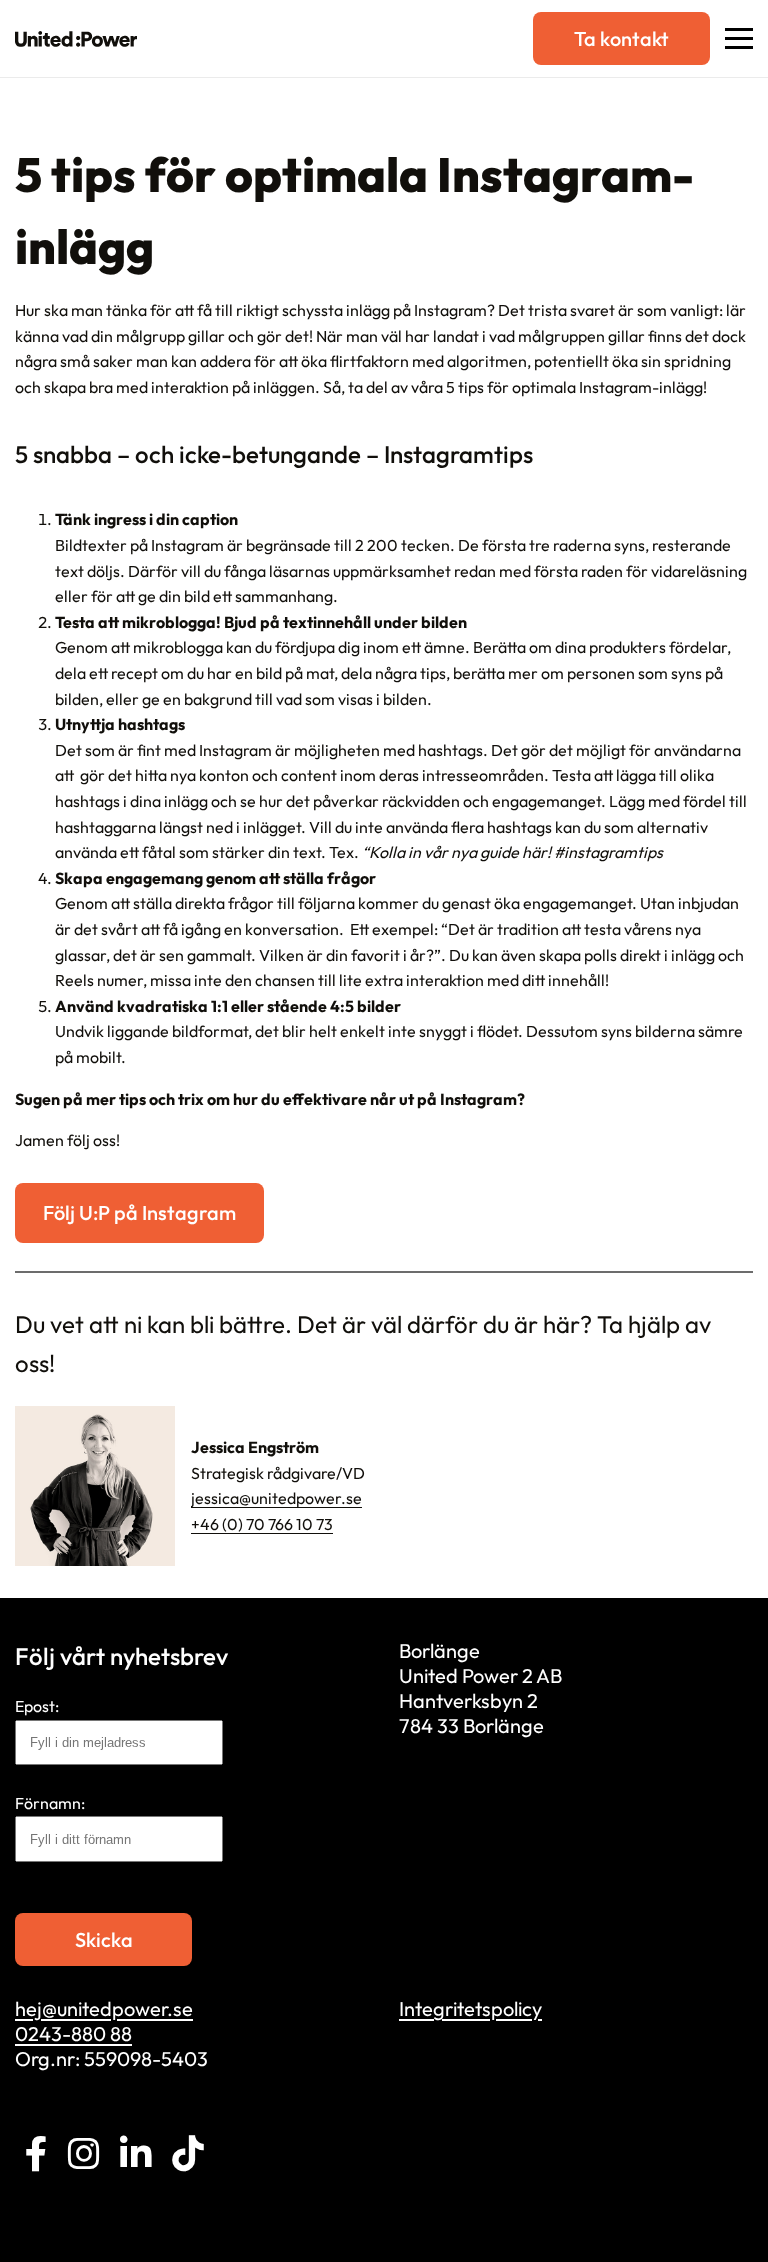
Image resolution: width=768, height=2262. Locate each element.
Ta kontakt (621, 38)
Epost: (37, 1706)
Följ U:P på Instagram (139, 1212)
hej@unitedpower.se (104, 2008)
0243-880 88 (73, 2033)
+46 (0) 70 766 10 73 (262, 1524)
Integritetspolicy (470, 2008)
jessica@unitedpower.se (276, 1498)
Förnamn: (50, 1803)
